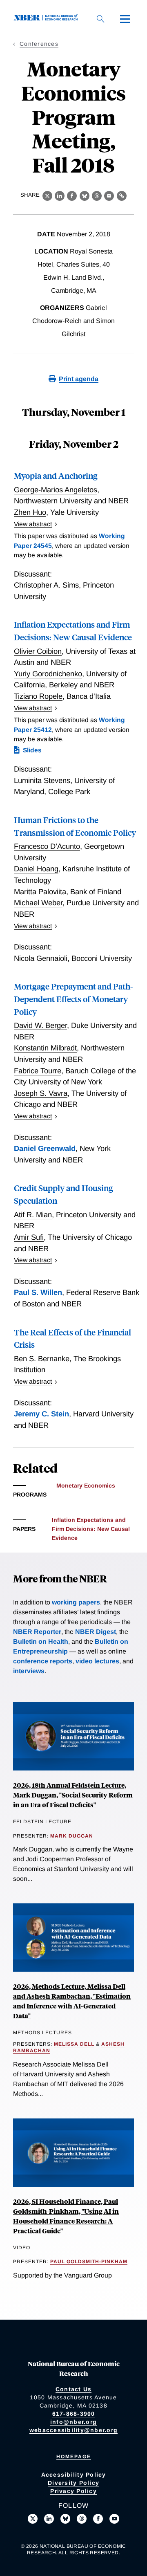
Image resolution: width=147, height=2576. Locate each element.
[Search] (100, 19)
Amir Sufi (29, 1237)
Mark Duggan (72, 1836)
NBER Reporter (37, 1632)
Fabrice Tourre (38, 1071)
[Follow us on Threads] (82, 2519)
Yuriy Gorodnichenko (48, 674)
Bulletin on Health (41, 1641)
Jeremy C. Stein (41, 1414)
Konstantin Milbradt (45, 1048)
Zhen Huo (30, 512)
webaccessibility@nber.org (73, 2430)
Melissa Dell (74, 2044)
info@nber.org (73, 2422)
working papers (76, 1602)
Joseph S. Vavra (41, 1093)
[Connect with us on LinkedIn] (49, 2519)
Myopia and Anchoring (56, 475)
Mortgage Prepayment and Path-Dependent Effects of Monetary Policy (73, 999)
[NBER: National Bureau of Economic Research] (47, 19)
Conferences (39, 44)
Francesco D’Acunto (47, 846)
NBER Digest (96, 1632)
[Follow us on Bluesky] (65, 2519)
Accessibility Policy (74, 2475)
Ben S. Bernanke (42, 1359)
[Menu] (125, 19)
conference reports (43, 1661)
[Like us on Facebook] (98, 2519)
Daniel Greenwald (45, 1148)
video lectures (97, 1661)
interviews (29, 1671)
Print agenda (79, 379)
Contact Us (74, 2389)
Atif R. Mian (33, 1215)
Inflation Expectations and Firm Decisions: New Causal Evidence (91, 1529)
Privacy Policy (73, 2491)
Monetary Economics (86, 1485)
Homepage (74, 2457)
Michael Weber (38, 903)
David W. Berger (40, 1025)
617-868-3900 (74, 2414)
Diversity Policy (73, 2483)
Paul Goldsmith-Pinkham (89, 2262)
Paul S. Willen (38, 1292)
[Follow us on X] (33, 2519)
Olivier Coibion (38, 651)
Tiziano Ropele (38, 696)
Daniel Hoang (36, 869)
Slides (32, 750)
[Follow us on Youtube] (114, 2519)
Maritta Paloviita (40, 892)
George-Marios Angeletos (56, 490)
